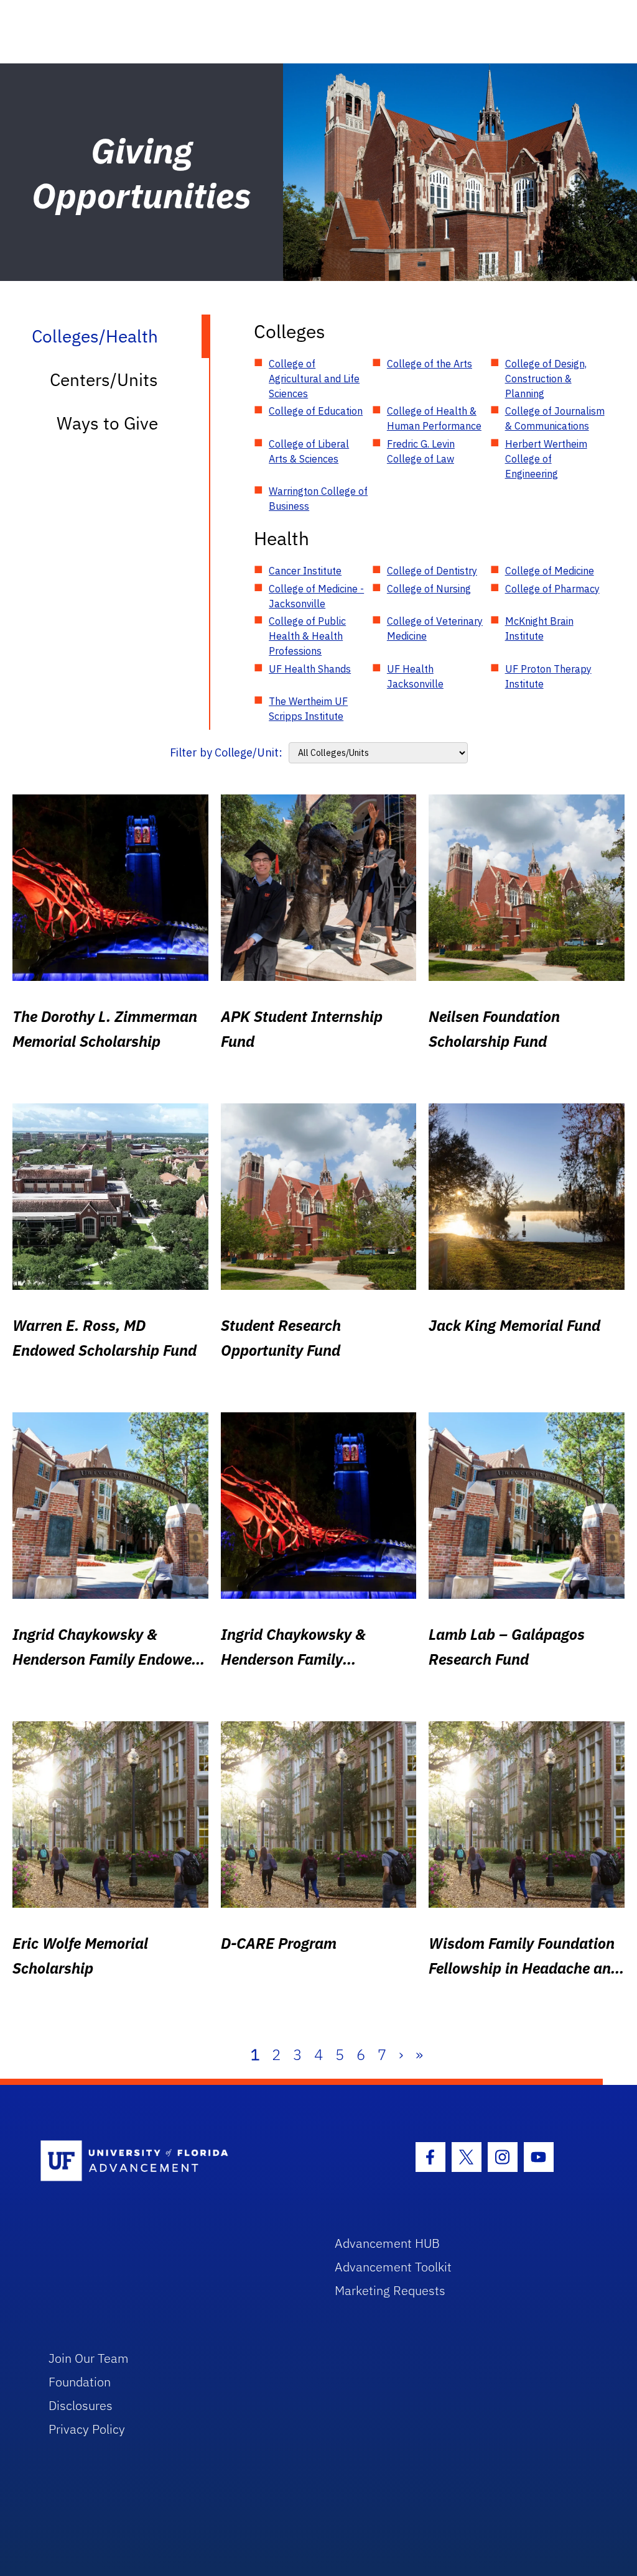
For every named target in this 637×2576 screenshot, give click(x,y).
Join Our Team (89, 2358)
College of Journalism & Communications (555, 418)
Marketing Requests (390, 2290)
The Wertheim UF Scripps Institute (308, 709)
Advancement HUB (387, 2243)
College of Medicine (550, 571)
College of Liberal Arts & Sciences (309, 451)
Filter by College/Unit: (226, 752)
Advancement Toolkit (393, 2267)
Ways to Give (107, 423)
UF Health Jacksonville (415, 676)
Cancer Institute (305, 571)
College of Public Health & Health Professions (307, 636)
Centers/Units (104, 379)
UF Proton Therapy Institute (548, 676)
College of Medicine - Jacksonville (316, 596)
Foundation (80, 2382)
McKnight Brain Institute (539, 628)
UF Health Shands (310, 669)
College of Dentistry (432, 571)
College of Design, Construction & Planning (546, 379)
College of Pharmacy (552, 589)
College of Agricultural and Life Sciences (314, 379)
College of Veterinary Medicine (435, 628)
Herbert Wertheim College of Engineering (546, 459)
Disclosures (81, 2405)
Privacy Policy (87, 2429)
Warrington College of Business (318, 499)
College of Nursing (429, 589)
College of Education (316, 411)
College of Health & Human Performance (434, 418)
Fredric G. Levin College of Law (421, 451)
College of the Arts (430, 364)
